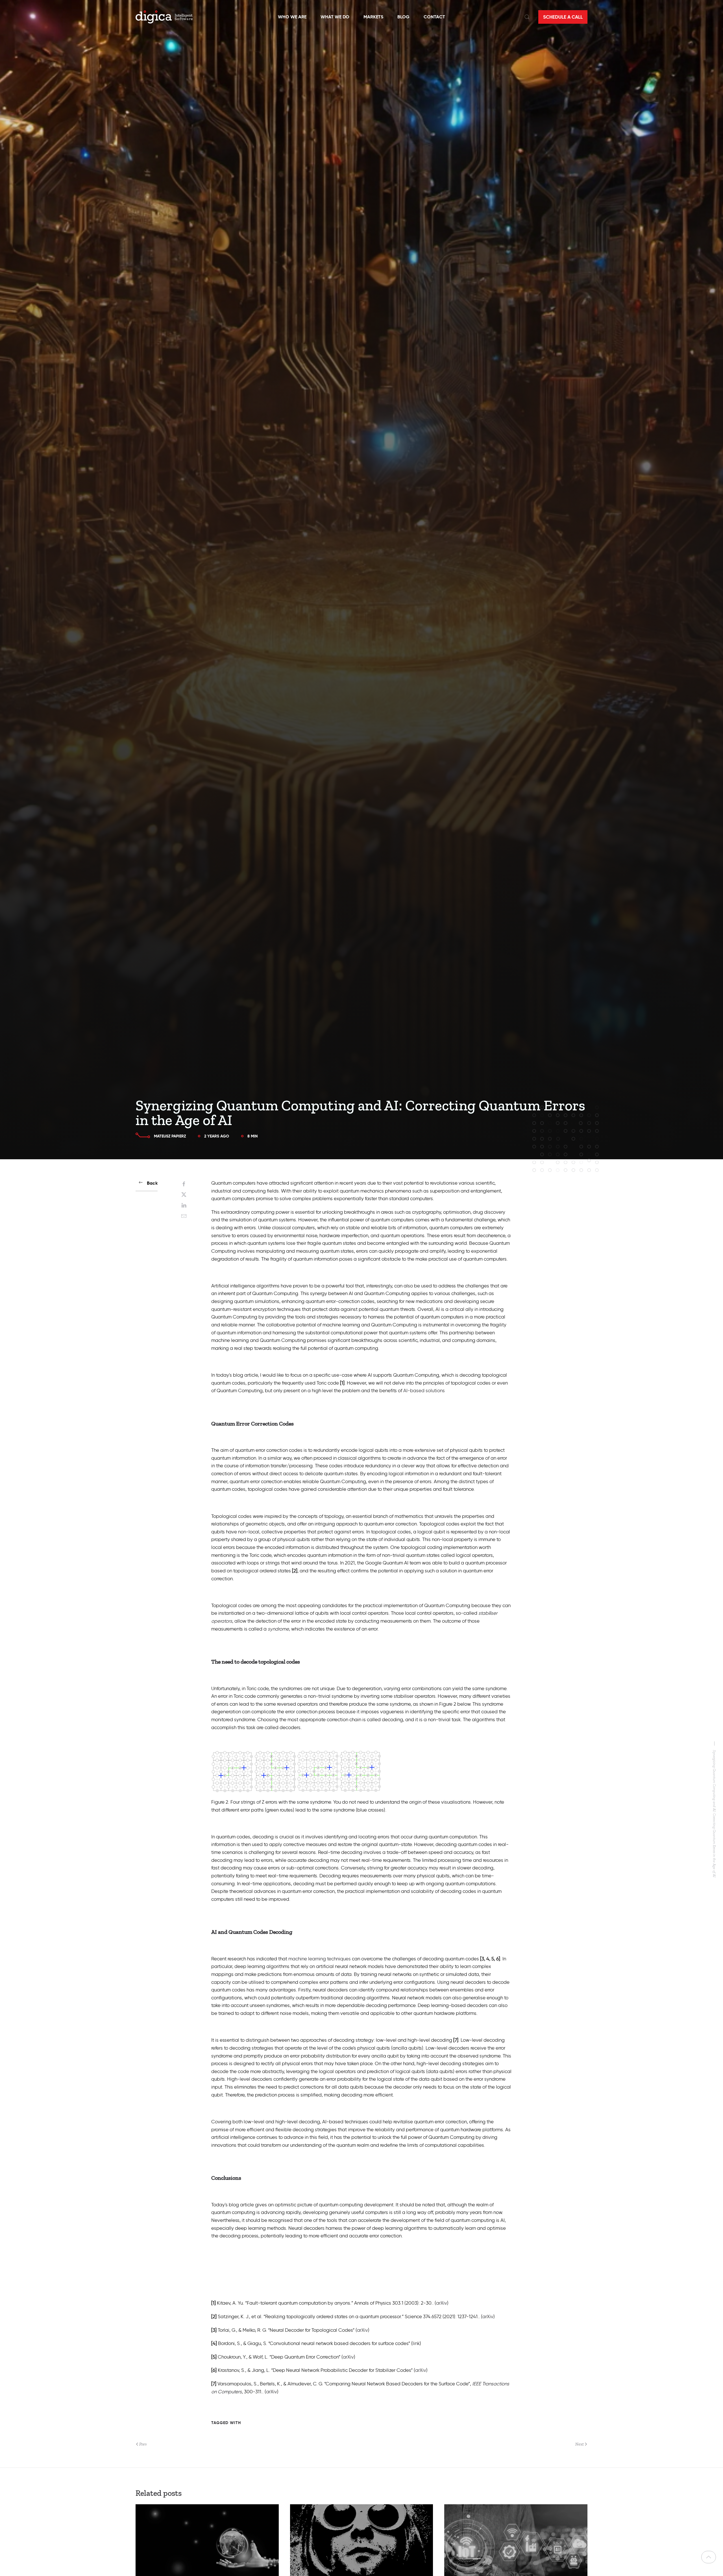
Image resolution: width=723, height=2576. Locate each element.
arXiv (442, 2303)
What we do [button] (335, 17)
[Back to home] (164, 17)
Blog (403, 17)
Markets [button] (373, 17)
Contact (434, 17)
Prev (143, 2444)
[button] (527, 17)
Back (152, 1183)
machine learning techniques (320, 1959)
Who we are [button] (292, 17)
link (416, 2343)
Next (580, 2444)
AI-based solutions (424, 1391)
